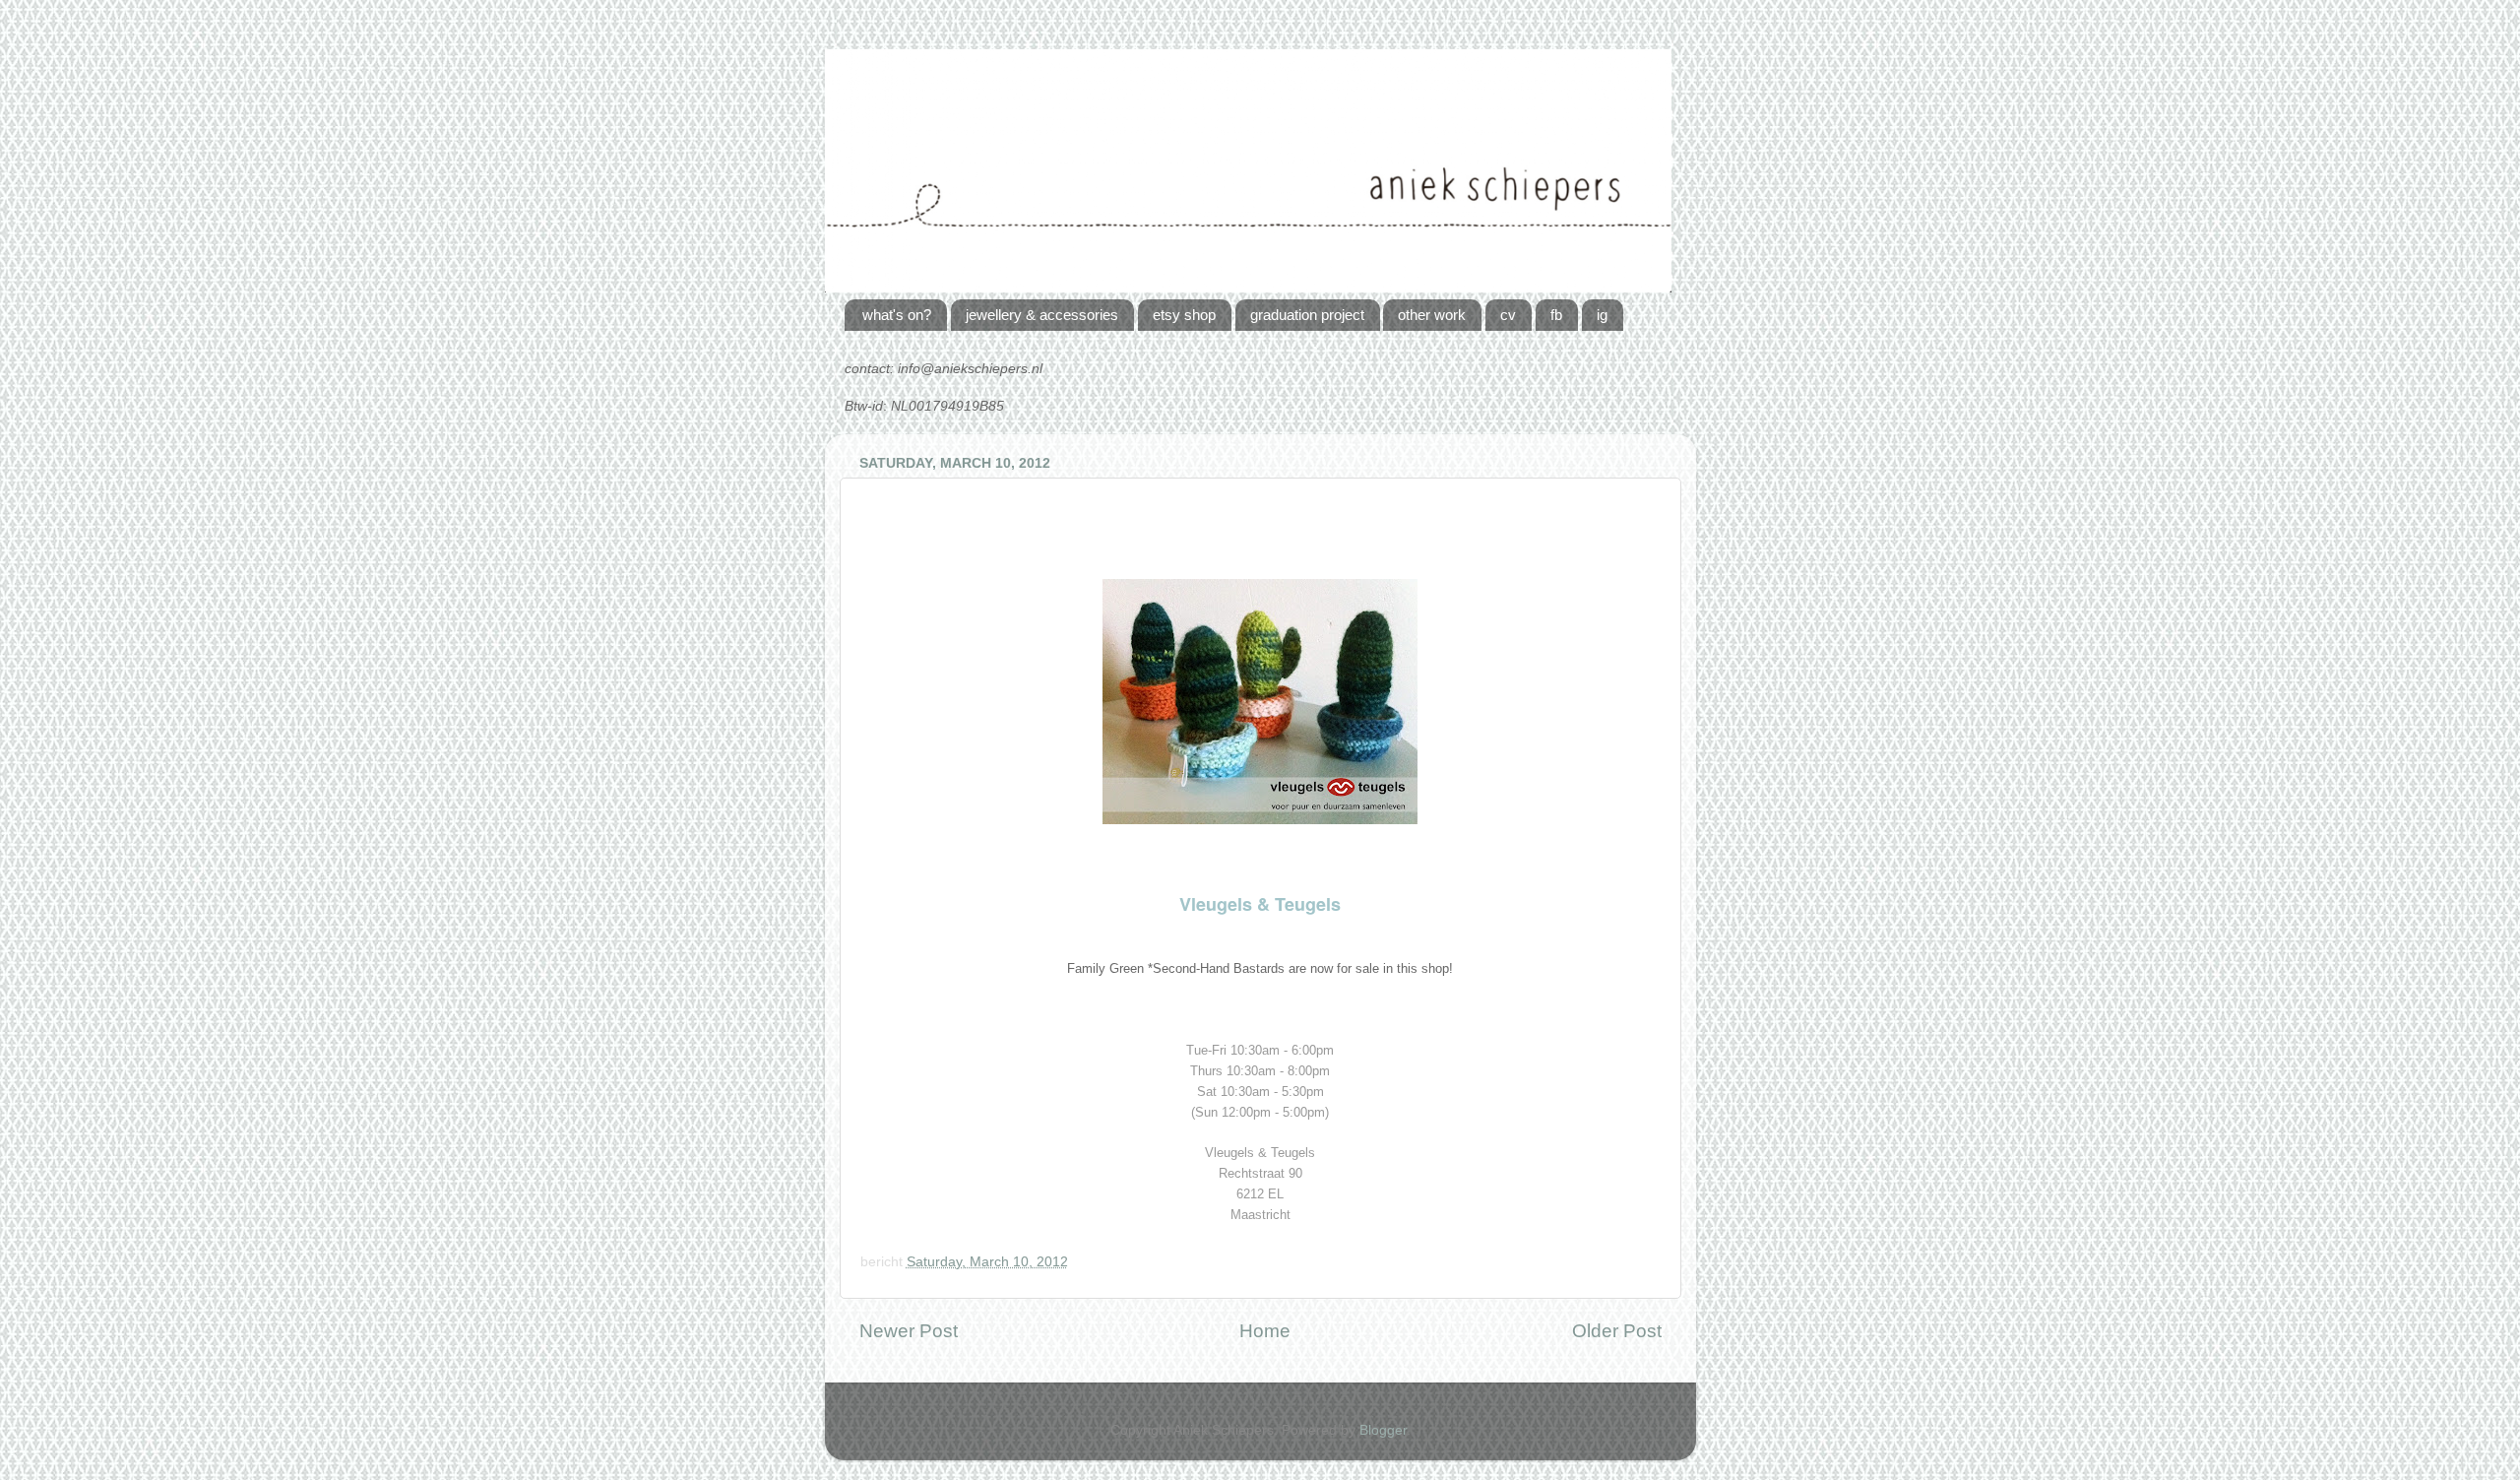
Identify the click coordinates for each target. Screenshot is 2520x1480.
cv (1508, 315)
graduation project (1307, 315)
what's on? (897, 315)
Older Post (1617, 1331)
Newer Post (909, 1331)
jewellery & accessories (1042, 315)
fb (1556, 315)
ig (1602, 315)
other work (1432, 315)
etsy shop (1184, 315)
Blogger (1383, 1430)
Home (1265, 1331)
